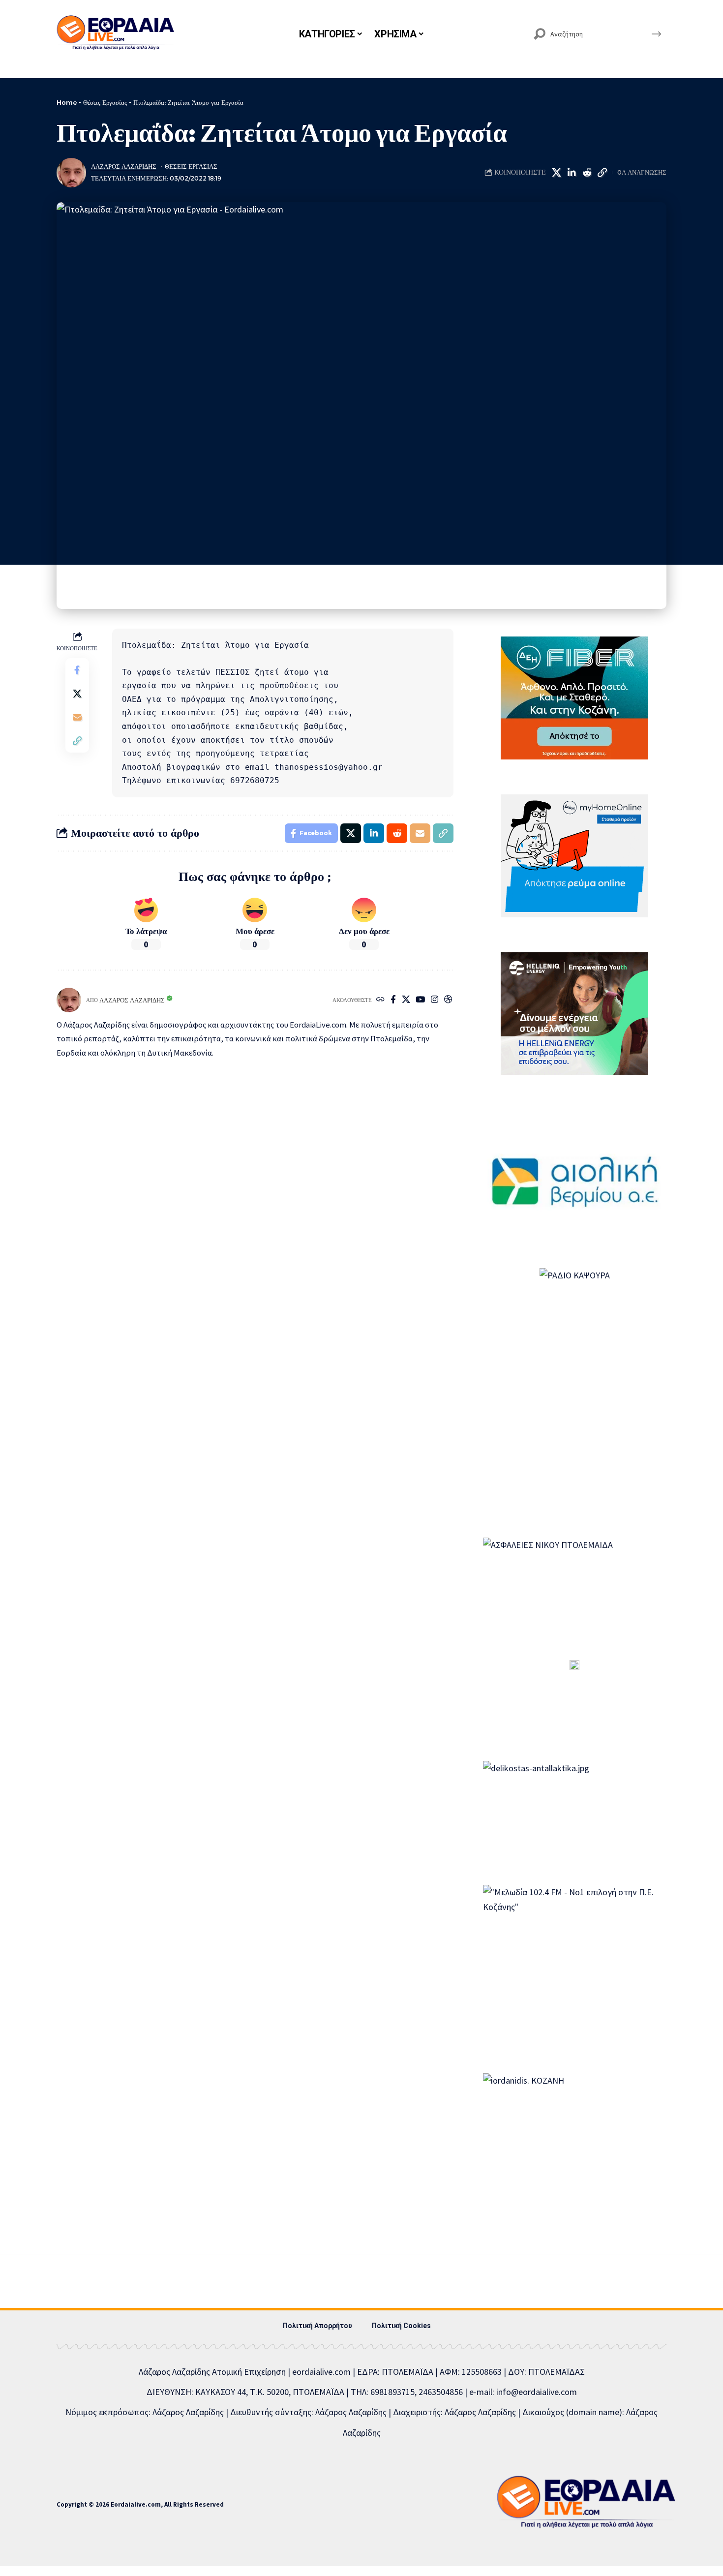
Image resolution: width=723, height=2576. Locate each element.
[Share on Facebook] (77, 669)
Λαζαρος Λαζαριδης (124, 167)
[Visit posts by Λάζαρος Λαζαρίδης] (71, 173)
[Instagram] (435, 1000)
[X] (406, 1000)
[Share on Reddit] (587, 173)
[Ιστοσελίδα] (380, 1000)
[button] (602, 173)
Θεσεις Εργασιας (191, 167)
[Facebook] (393, 1000)
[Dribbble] (448, 1000)
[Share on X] (556, 173)
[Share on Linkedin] (572, 173)
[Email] (77, 717)
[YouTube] (420, 1000)
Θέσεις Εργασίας (105, 102)
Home (67, 102)
